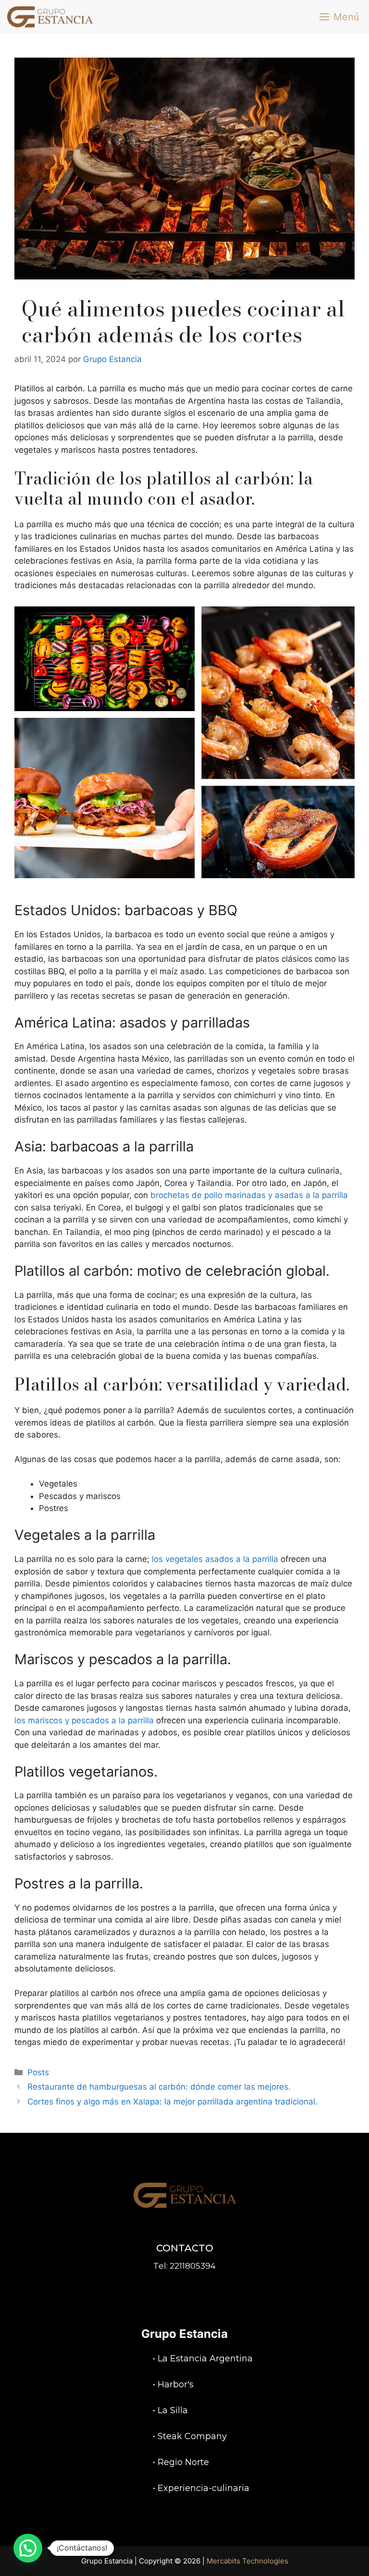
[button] (28, 2548)
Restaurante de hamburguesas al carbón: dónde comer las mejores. (159, 2087)
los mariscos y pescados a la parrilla (84, 1720)
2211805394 (193, 2266)
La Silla (173, 2410)
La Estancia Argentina (205, 2358)
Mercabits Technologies (247, 2561)
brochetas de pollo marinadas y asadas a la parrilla (249, 1195)
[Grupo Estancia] (50, 17)
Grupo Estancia (184, 2334)
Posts (38, 2072)
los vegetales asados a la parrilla (215, 1559)
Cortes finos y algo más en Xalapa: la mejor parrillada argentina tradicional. (172, 2102)
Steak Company (192, 2436)
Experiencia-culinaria (203, 2488)
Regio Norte (183, 2462)
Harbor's (176, 2384)
